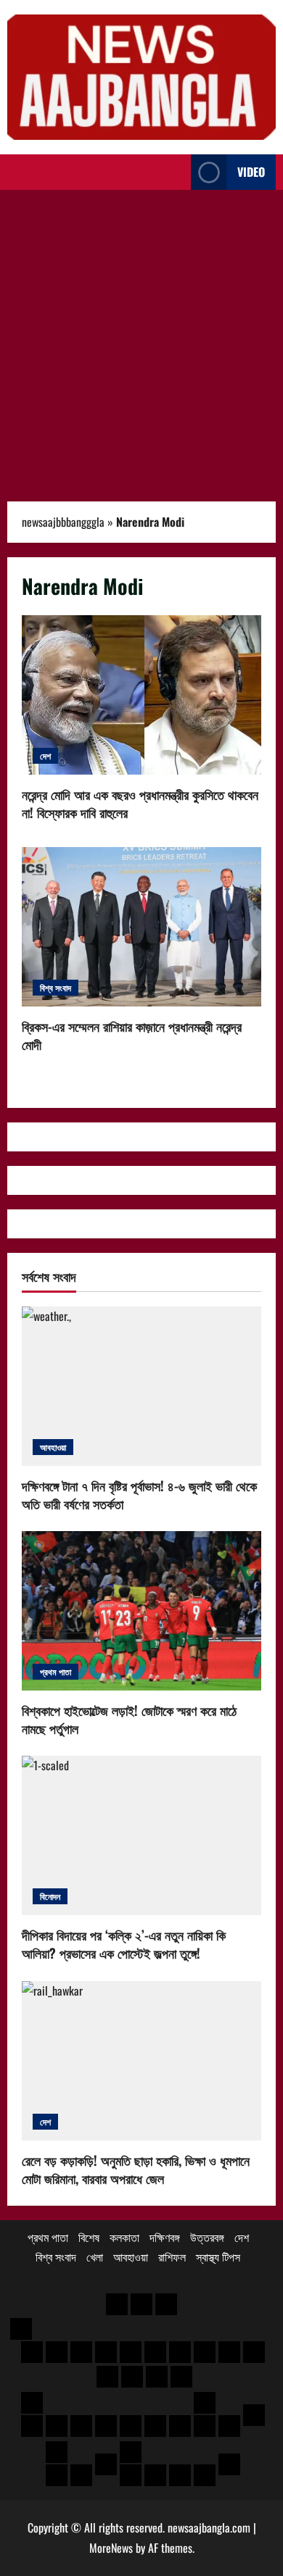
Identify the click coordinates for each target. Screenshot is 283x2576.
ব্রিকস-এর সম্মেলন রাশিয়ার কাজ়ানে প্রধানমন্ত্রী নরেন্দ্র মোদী (141, 927)
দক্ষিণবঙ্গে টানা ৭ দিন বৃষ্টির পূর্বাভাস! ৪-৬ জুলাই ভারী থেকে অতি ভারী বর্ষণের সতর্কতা (139, 1495)
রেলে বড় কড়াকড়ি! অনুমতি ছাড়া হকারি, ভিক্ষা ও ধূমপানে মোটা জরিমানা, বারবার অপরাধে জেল (136, 2169)
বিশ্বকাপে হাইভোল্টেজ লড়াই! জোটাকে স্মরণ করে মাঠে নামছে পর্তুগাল (129, 1719)
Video (251, 172)
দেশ (45, 755)
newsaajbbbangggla (63, 522)
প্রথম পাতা (56, 1671)
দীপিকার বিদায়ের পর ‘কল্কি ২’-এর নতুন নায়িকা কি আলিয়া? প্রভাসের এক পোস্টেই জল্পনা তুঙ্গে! (124, 1944)
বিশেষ (89, 2237)
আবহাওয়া (53, 1447)
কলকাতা (124, 2237)
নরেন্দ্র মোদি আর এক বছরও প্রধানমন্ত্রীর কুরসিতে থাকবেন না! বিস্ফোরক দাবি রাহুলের (141, 695)
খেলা (95, 2256)
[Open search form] (176, 172)
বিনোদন (50, 1896)
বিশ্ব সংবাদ (56, 987)
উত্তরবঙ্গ (207, 2237)
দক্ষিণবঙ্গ (165, 2237)
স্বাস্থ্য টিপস (218, 2256)
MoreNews (111, 2548)
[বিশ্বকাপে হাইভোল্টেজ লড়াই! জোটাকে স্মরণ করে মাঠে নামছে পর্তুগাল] (141, 1611)
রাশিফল (172, 2256)
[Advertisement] (141, 338)
